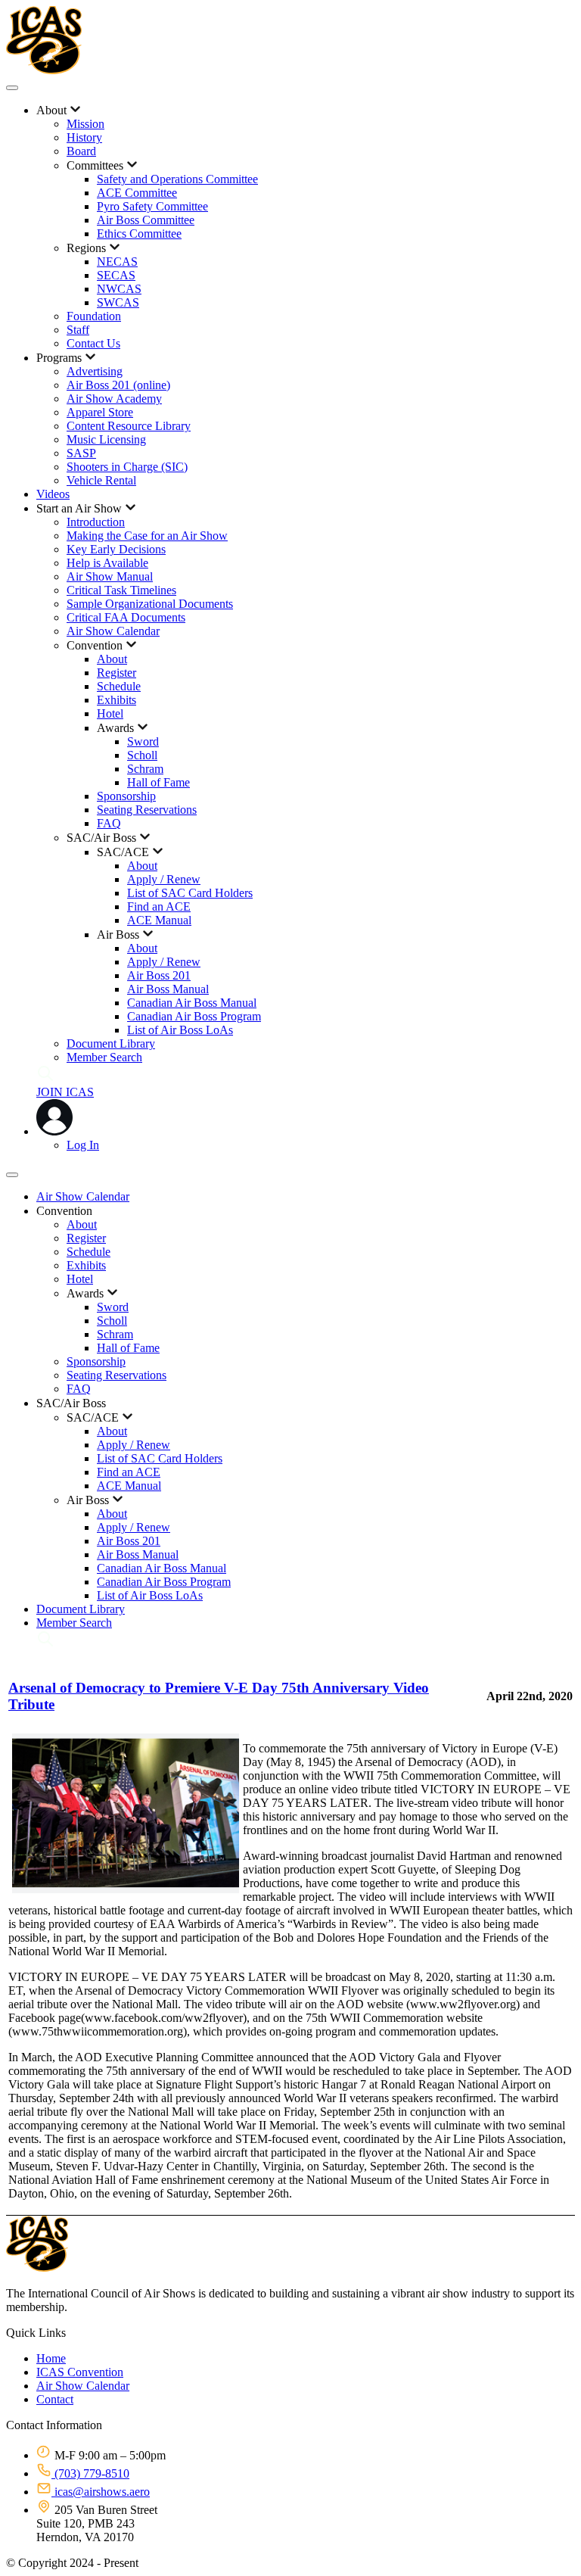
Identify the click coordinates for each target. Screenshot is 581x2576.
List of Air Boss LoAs (180, 1030)
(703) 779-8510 (90, 2473)
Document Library (111, 1043)
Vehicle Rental (101, 480)
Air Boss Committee (146, 220)
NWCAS (119, 289)
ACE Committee (137, 193)
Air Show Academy (114, 399)
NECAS (117, 262)
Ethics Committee (139, 234)
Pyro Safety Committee (152, 206)
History (84, 137)
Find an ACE (159, 906)
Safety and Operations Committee (177, 179)
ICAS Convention (80, 2372)
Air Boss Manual (168, 989)
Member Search (104, 1057)
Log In (83, 1145)
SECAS (116, 275)
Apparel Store (100, 412)
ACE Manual (159, 920)
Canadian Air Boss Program (194, 1016)
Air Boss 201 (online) (118, 385)
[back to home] (44, 70)
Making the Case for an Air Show (147, 536)
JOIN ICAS (65, 1092)
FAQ (109, 823)
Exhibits (117, 700)
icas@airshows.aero (101, 2492)
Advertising (95, 371)
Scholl (142, 755)
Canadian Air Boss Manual (192, 1003)
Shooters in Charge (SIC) (127, 467)
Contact (55, 2399)
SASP (81, 453)
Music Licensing (106, 439)
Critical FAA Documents (126, 617)
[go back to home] (37, 2268)
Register (117, 673)
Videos (53, 494)
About (112, 659)
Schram (145, 769)
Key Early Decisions (116, 549)
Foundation (94, 316)
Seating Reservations (147, 810)
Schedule (119, 686)
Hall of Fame (158, 782)
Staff (78, 330)
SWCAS (118, 302)
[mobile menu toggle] (12, 88)
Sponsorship (126, 796)
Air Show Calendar (113, 631)
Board (81, 151)
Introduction (96, 522)
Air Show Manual (110, 576)
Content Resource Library (129, 426)
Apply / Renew (164, 879)
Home (51, 2358)
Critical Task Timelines (121, 590)
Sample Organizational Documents (150, 604)
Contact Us (93, 343)
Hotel (110, 713)
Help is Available (107, 563)
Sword (143, 741)
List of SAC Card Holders (190, 893)
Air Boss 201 (159, 975)
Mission (85, 124)
